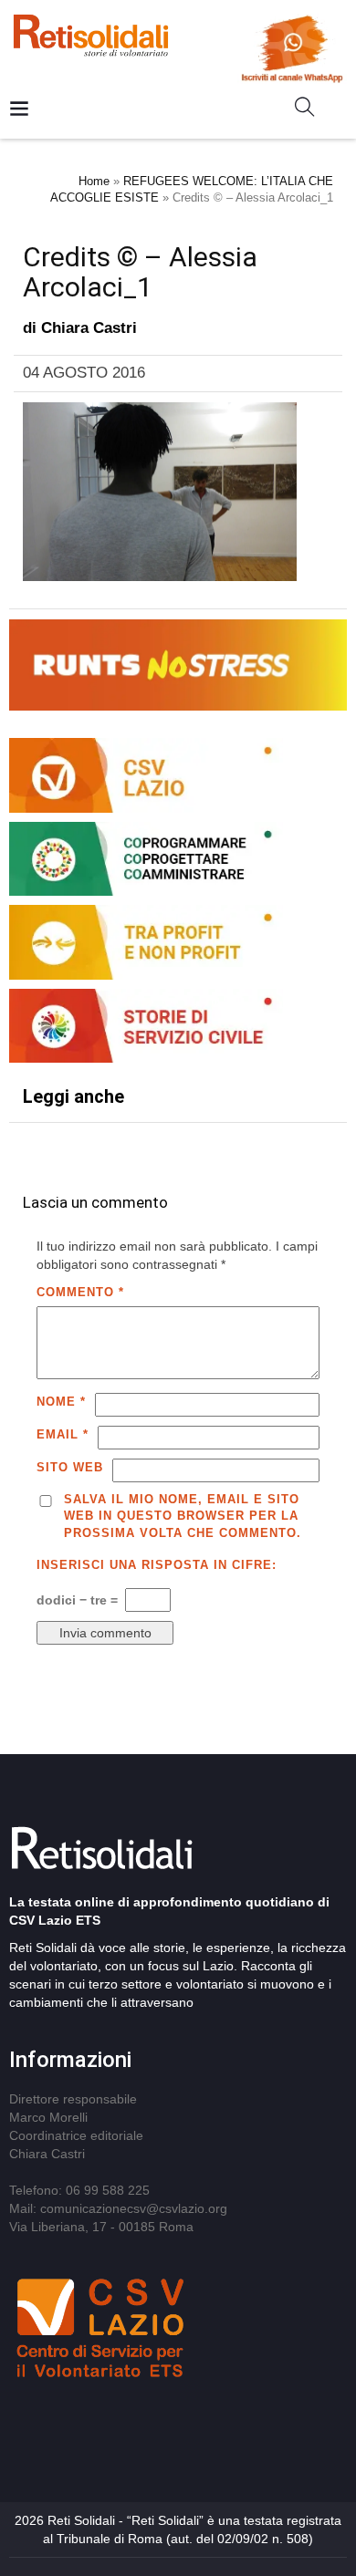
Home (94, 181)
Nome (61, 1402)
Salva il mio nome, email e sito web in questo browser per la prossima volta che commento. (183, 1516)
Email (63, 1434)
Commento (80, 1292)
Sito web (70, 1467)
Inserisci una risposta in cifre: (157, 1565)
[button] (312, 110)
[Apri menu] (19, 110)
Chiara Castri (89, 328)
